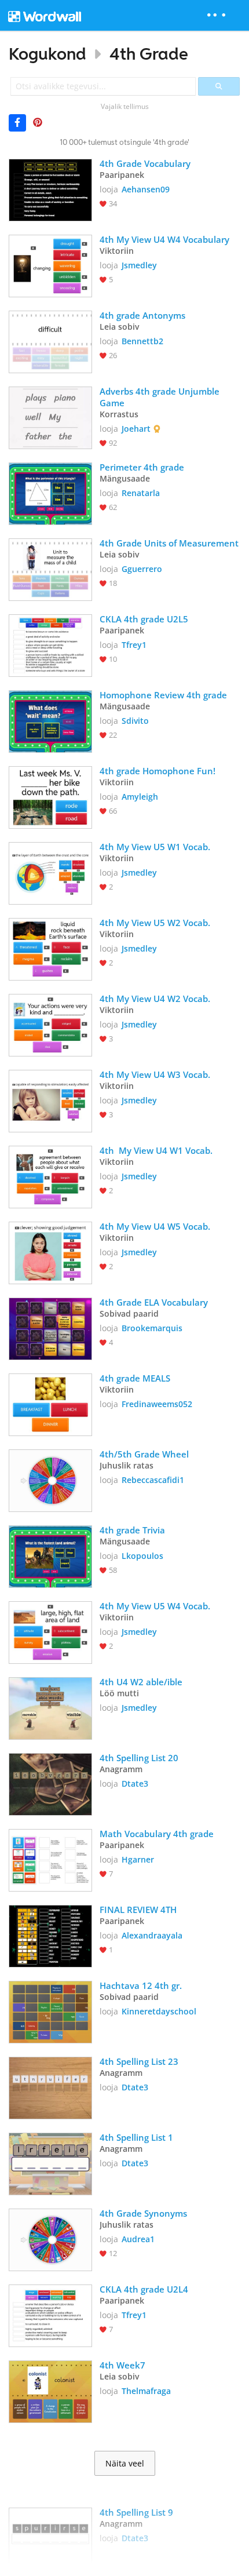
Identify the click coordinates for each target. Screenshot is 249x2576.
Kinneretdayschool (159, 2011)
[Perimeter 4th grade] (50, 493)
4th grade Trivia (132, 1530)
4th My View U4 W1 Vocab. (156, 1150)
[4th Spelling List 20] (50, 1783)
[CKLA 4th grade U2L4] (50, 2315)
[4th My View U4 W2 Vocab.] (50, 1024)
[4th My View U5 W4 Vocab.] (50, 1631)
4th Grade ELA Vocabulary (154, 1302)
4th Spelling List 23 (139, 2061)
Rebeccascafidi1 (153, 1480)
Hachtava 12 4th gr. (141, 1985)
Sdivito (135, 721)
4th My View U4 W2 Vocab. (156, 999)
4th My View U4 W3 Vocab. (156, 1074)
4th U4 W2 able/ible (141, 1682)
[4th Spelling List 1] (50, 2163)
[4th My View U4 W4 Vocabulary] (50, 265)
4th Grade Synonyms (143, 2213)
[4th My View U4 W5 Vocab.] (50, 1252)
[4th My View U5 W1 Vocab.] (50, 872)
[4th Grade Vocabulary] (50, 189)
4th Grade (149, 54)
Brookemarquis (152, 1328)
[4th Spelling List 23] (50, 2087)
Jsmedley (139, 265)
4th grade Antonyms (142, 315)
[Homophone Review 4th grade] (50, 720)
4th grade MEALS (135, 1378)
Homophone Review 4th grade (163, 695)
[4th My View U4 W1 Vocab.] (50, 1176)
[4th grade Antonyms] (50, 341)
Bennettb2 (142, 341)
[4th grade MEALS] (50, 1404)
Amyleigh (140, 797)
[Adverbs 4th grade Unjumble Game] (50, 417)
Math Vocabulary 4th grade (157, 1834)
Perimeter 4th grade (142, 467)
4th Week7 (122, 2365)
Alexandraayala (152, 1935)
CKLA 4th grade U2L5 (144, 619)
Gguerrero (142, 569)
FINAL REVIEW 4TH (138, 1910)
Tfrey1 (134, 645)
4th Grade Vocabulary (145, 163)
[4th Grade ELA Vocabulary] (50, 1328)
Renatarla (141, 493)
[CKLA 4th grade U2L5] (50, 644)
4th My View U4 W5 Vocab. (156, 1226)
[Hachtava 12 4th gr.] (50, 2011)
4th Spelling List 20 (139, 1758)
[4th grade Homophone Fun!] (50, 796)
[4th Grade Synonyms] (50, 2239)
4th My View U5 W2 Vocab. (156, 923)
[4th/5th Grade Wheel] (50, 1480)
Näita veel (125, 2464)
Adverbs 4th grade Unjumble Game (161, 397)
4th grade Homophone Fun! (159, 771)
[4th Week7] (50, 2391)
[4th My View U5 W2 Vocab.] (50, 948)
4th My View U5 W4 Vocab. (156, 1606)
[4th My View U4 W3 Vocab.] (50, 1100)
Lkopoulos (142, 1556)
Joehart (136, 429)
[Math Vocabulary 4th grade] (50, 1859)
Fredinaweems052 (157, 1404)
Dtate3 (135, 1783)
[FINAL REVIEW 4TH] (50, 1935)
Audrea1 (138, 2239)
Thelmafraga (146, 2391)
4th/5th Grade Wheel (144, 1454)
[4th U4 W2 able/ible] (50, 1707)
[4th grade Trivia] (50, 1555)
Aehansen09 (146, 189)
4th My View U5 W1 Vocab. (156, 847)
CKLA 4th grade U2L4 (144, 2289)
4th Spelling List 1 (136, 2137)
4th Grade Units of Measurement (169, 543)
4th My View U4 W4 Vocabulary (166, 239)
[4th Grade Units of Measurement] (50, 569)
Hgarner (138, 1859)
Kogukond (47, 54)
